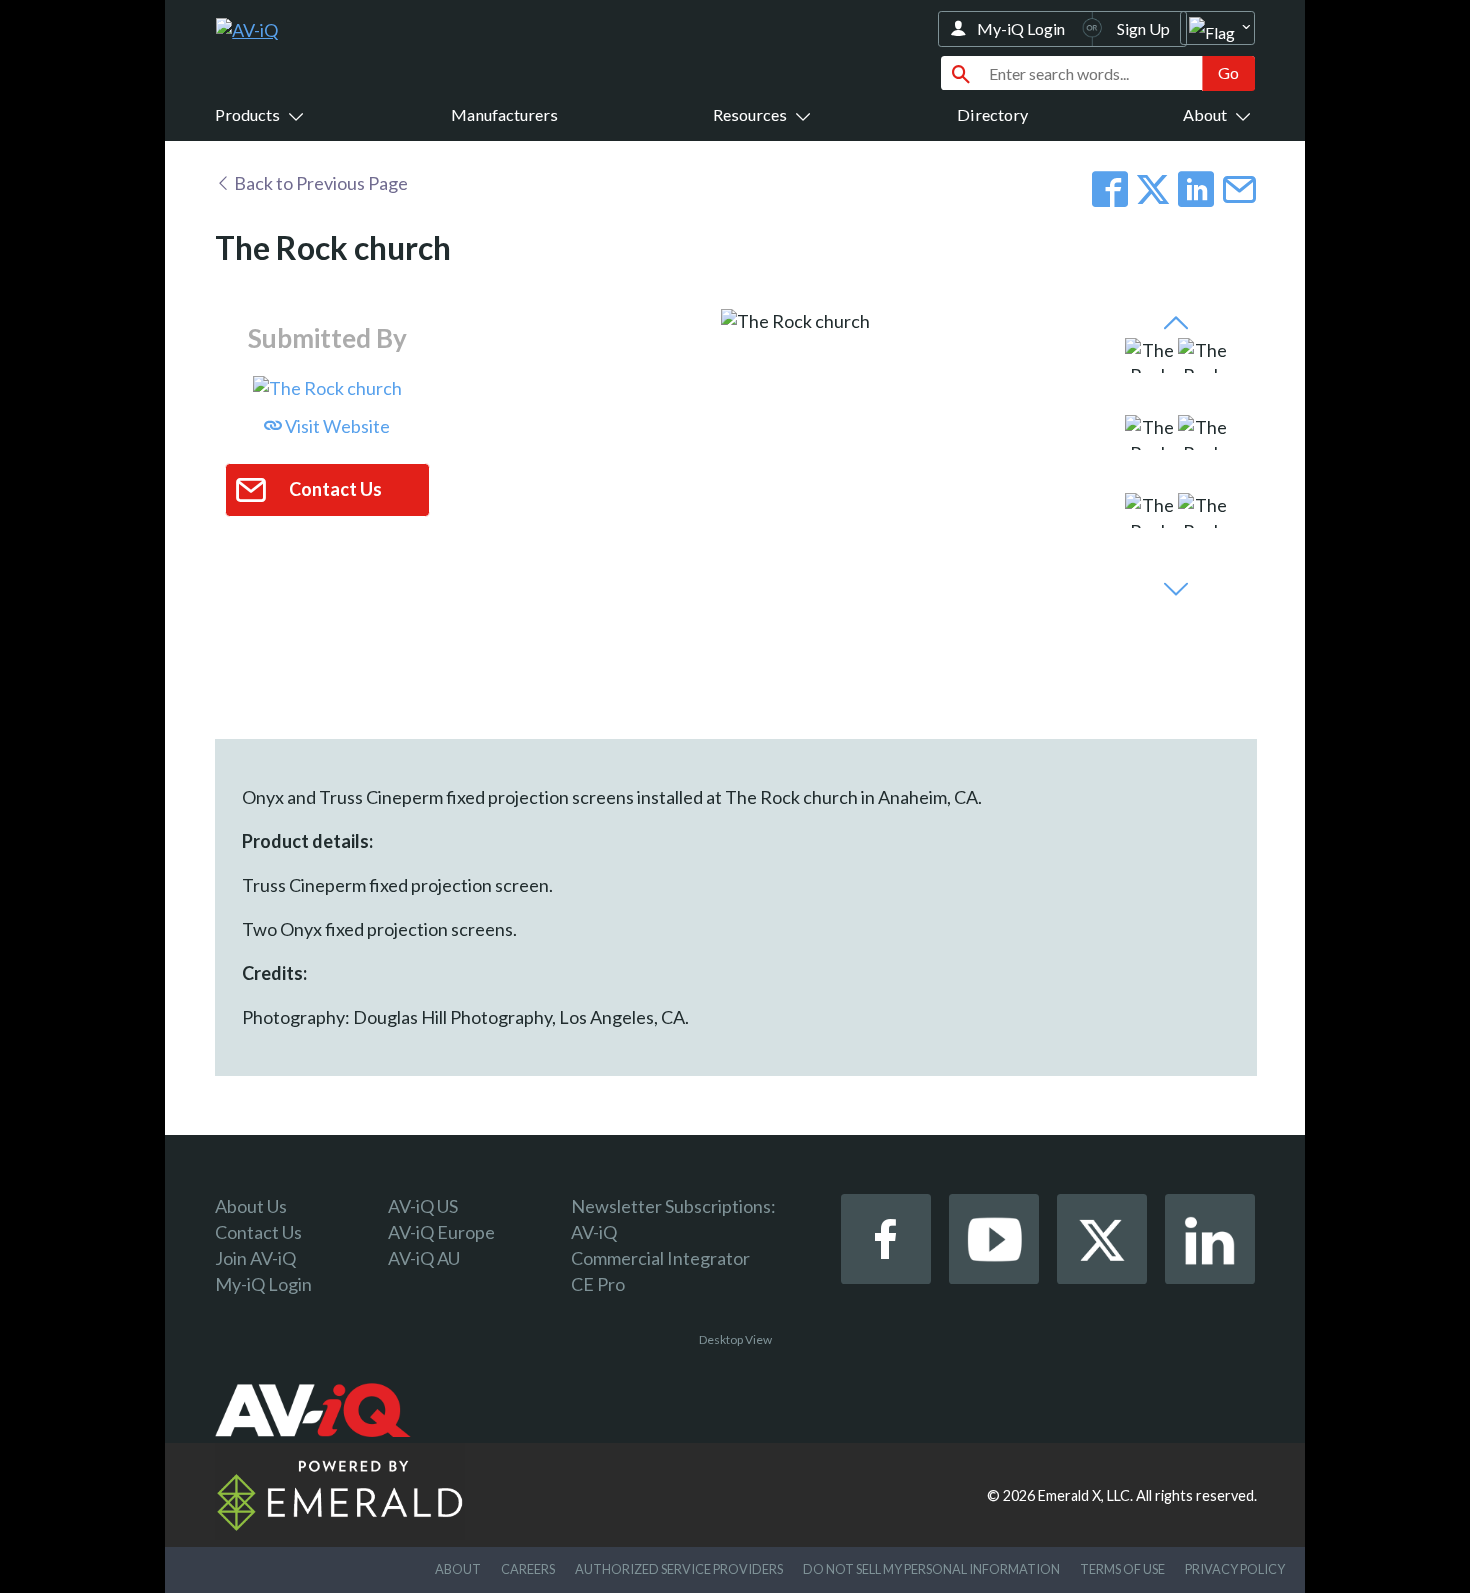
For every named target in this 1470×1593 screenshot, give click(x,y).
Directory (992, 114)
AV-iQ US (423, 1206)
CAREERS (528, 1569)
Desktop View (735, 1339)
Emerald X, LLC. (1085, 1495)
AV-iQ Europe (441, 1232)
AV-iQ (594, 1232)
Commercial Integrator (660, 1258)
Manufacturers (504, 114)
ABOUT (458, 1569)
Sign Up (1143, 28)
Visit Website (336, 426)
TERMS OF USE (1122, 1569)
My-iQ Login (1021, 28)
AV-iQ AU (424, 1258)
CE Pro (598, 1284)
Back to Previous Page (319, 183)
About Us (251, 1206)
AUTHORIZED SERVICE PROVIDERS (679, 1569)
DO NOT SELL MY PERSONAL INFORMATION (931, 1569)
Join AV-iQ (255, 1258)
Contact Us (258, 1232)
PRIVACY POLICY (1235, 1569)
